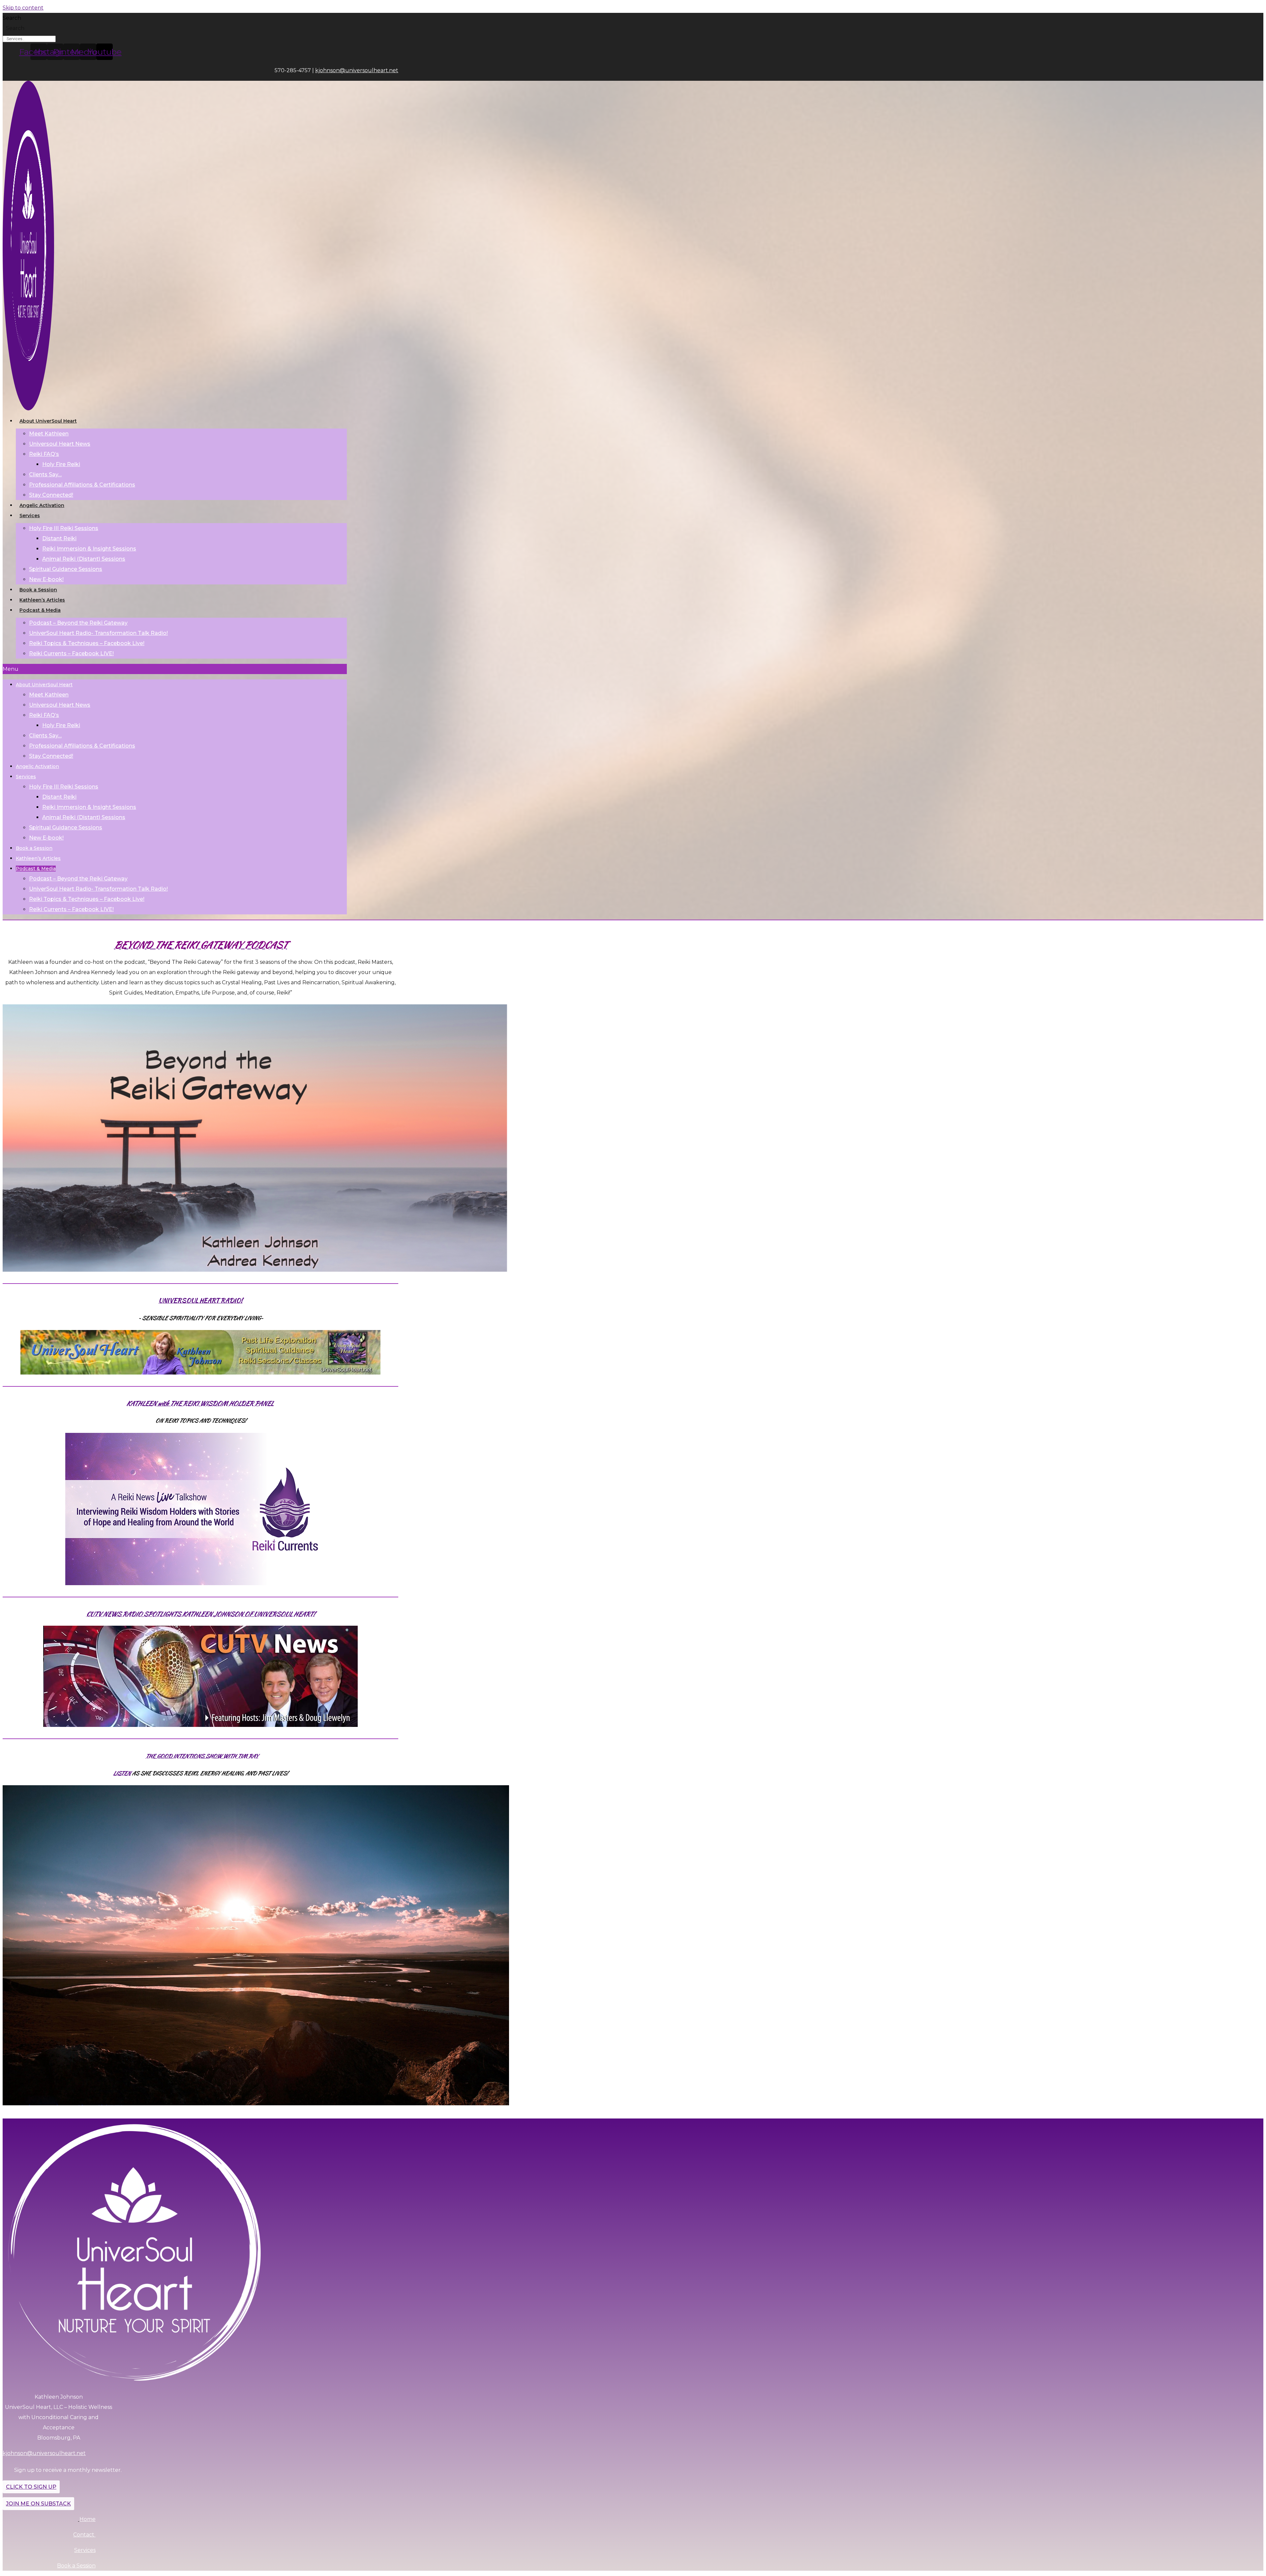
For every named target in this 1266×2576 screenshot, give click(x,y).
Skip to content (23, 8)
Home (88, 2519)
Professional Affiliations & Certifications (82, 485)
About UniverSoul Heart (48, 421)
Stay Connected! (51, 495)
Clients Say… (45, 474)
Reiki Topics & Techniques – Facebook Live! (87, 643)
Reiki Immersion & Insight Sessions (89, 549)
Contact (84, 2535)
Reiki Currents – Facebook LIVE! (71, 653)
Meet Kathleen (49, 434)
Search (12, 18)
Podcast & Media (40, 610)
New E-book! (46, 579)
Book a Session (38, 590)
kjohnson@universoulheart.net (357, 70)
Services (30, 516)
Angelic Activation (42, 505)
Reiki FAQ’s (44, 454)
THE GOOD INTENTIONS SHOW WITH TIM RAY (202, 1756)
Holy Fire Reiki (61, 464)
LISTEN (122, 1773)
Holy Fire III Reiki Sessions (64, 528)
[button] (175, 669)
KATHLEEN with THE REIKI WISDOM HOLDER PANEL (200, 1403)
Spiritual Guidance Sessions (66, 569)
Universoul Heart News (60, 444)
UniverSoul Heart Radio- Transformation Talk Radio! (98, 633)
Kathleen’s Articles (42, 600)
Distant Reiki (59, 538)
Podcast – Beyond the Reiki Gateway (78, 623)
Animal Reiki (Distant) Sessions (84, 559)
